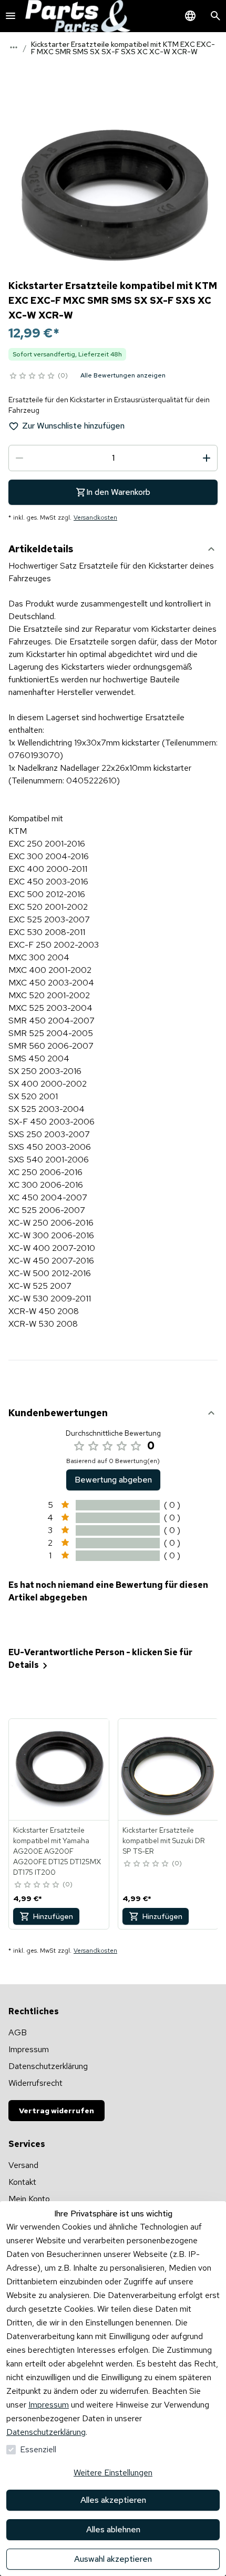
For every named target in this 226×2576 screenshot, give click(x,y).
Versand (23, 2165)
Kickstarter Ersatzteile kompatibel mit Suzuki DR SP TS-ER (164, 1841)
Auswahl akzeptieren (113, 2559)
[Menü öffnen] (11, 16)
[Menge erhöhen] (207, 458)
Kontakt (22, 2182)
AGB (18, 2032)
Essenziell (38, 2449)
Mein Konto (29, 2199)
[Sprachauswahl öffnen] (190, 16)
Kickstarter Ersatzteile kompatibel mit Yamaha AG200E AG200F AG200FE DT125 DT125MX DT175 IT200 (57, 1851)
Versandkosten (95, 518)
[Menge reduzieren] (19, 458)
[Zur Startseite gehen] (78, 16)
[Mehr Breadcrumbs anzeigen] (14, 47)
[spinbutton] (113, 458)
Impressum (49, 2405)
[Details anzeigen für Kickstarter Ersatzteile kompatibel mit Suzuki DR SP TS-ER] (169, 1769)
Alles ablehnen (113, 2529)
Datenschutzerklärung (46, 2432)
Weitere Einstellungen (113, 2473)
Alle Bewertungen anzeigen (123, 375)
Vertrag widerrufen (56, 2111)
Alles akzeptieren (113, 2500)
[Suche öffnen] (215, 16)
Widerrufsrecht (35, 2083)
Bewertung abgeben (113, 1480)
